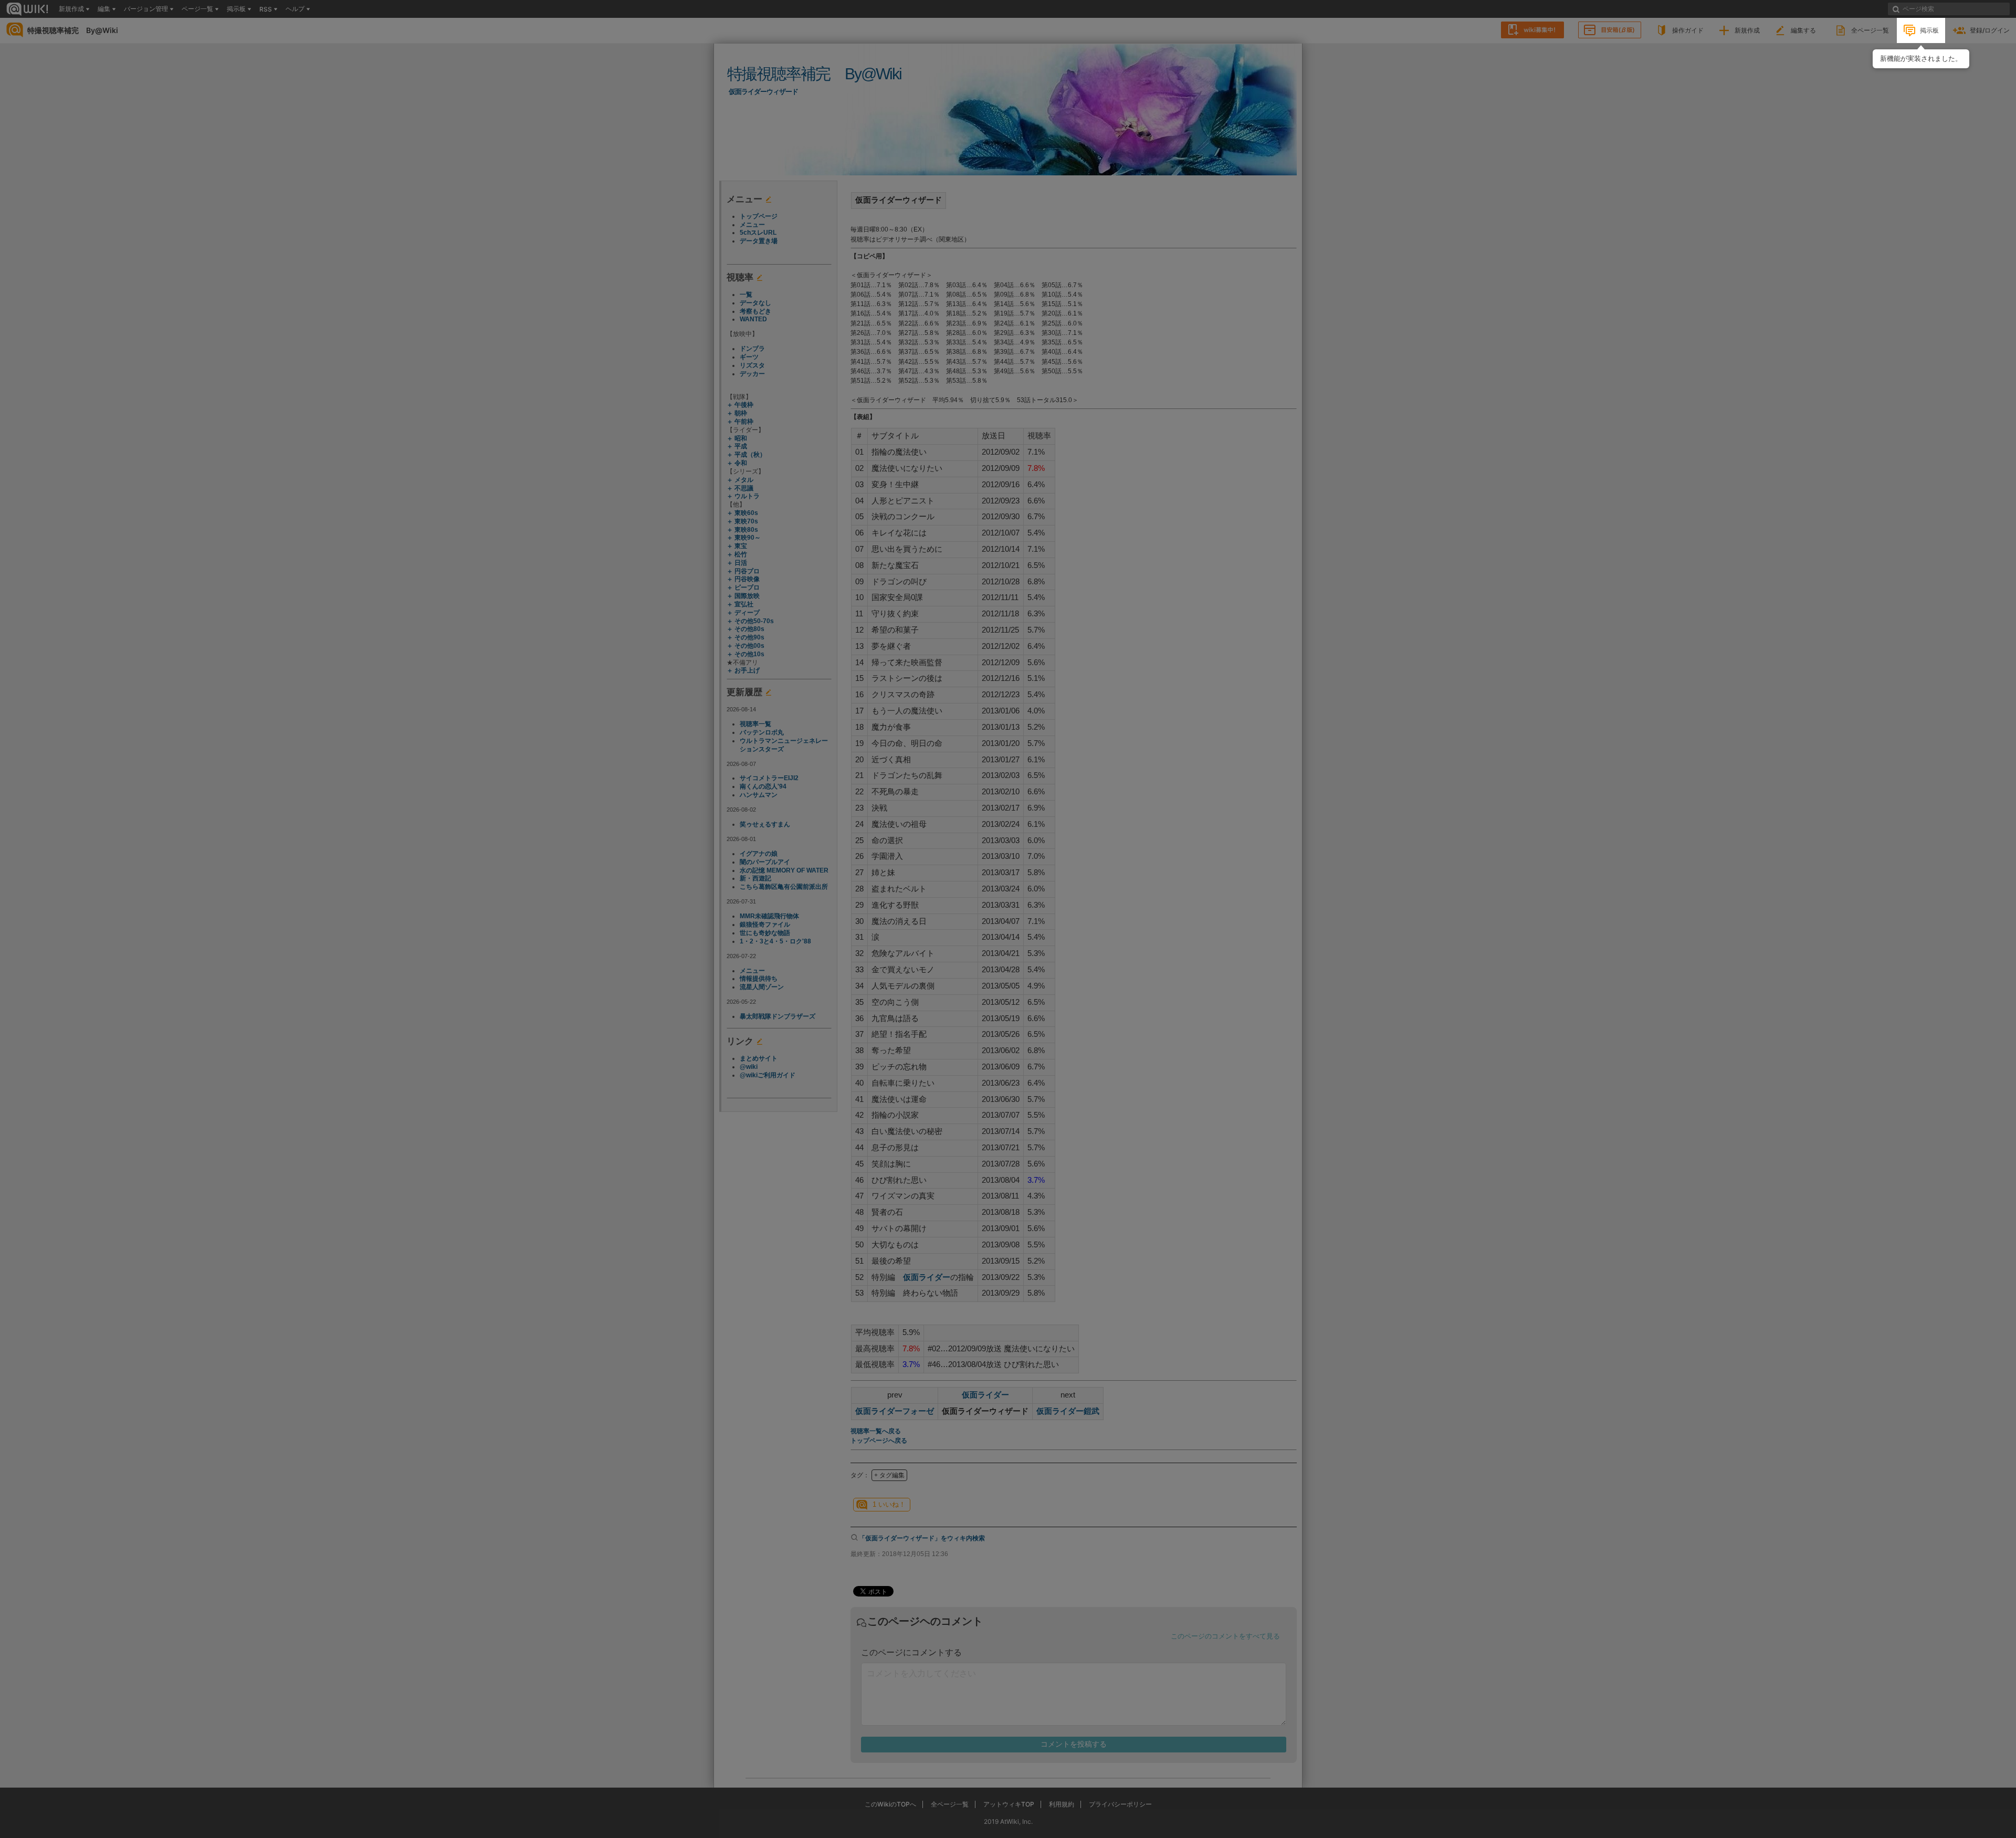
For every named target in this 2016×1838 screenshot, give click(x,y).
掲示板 (1929, 30)
